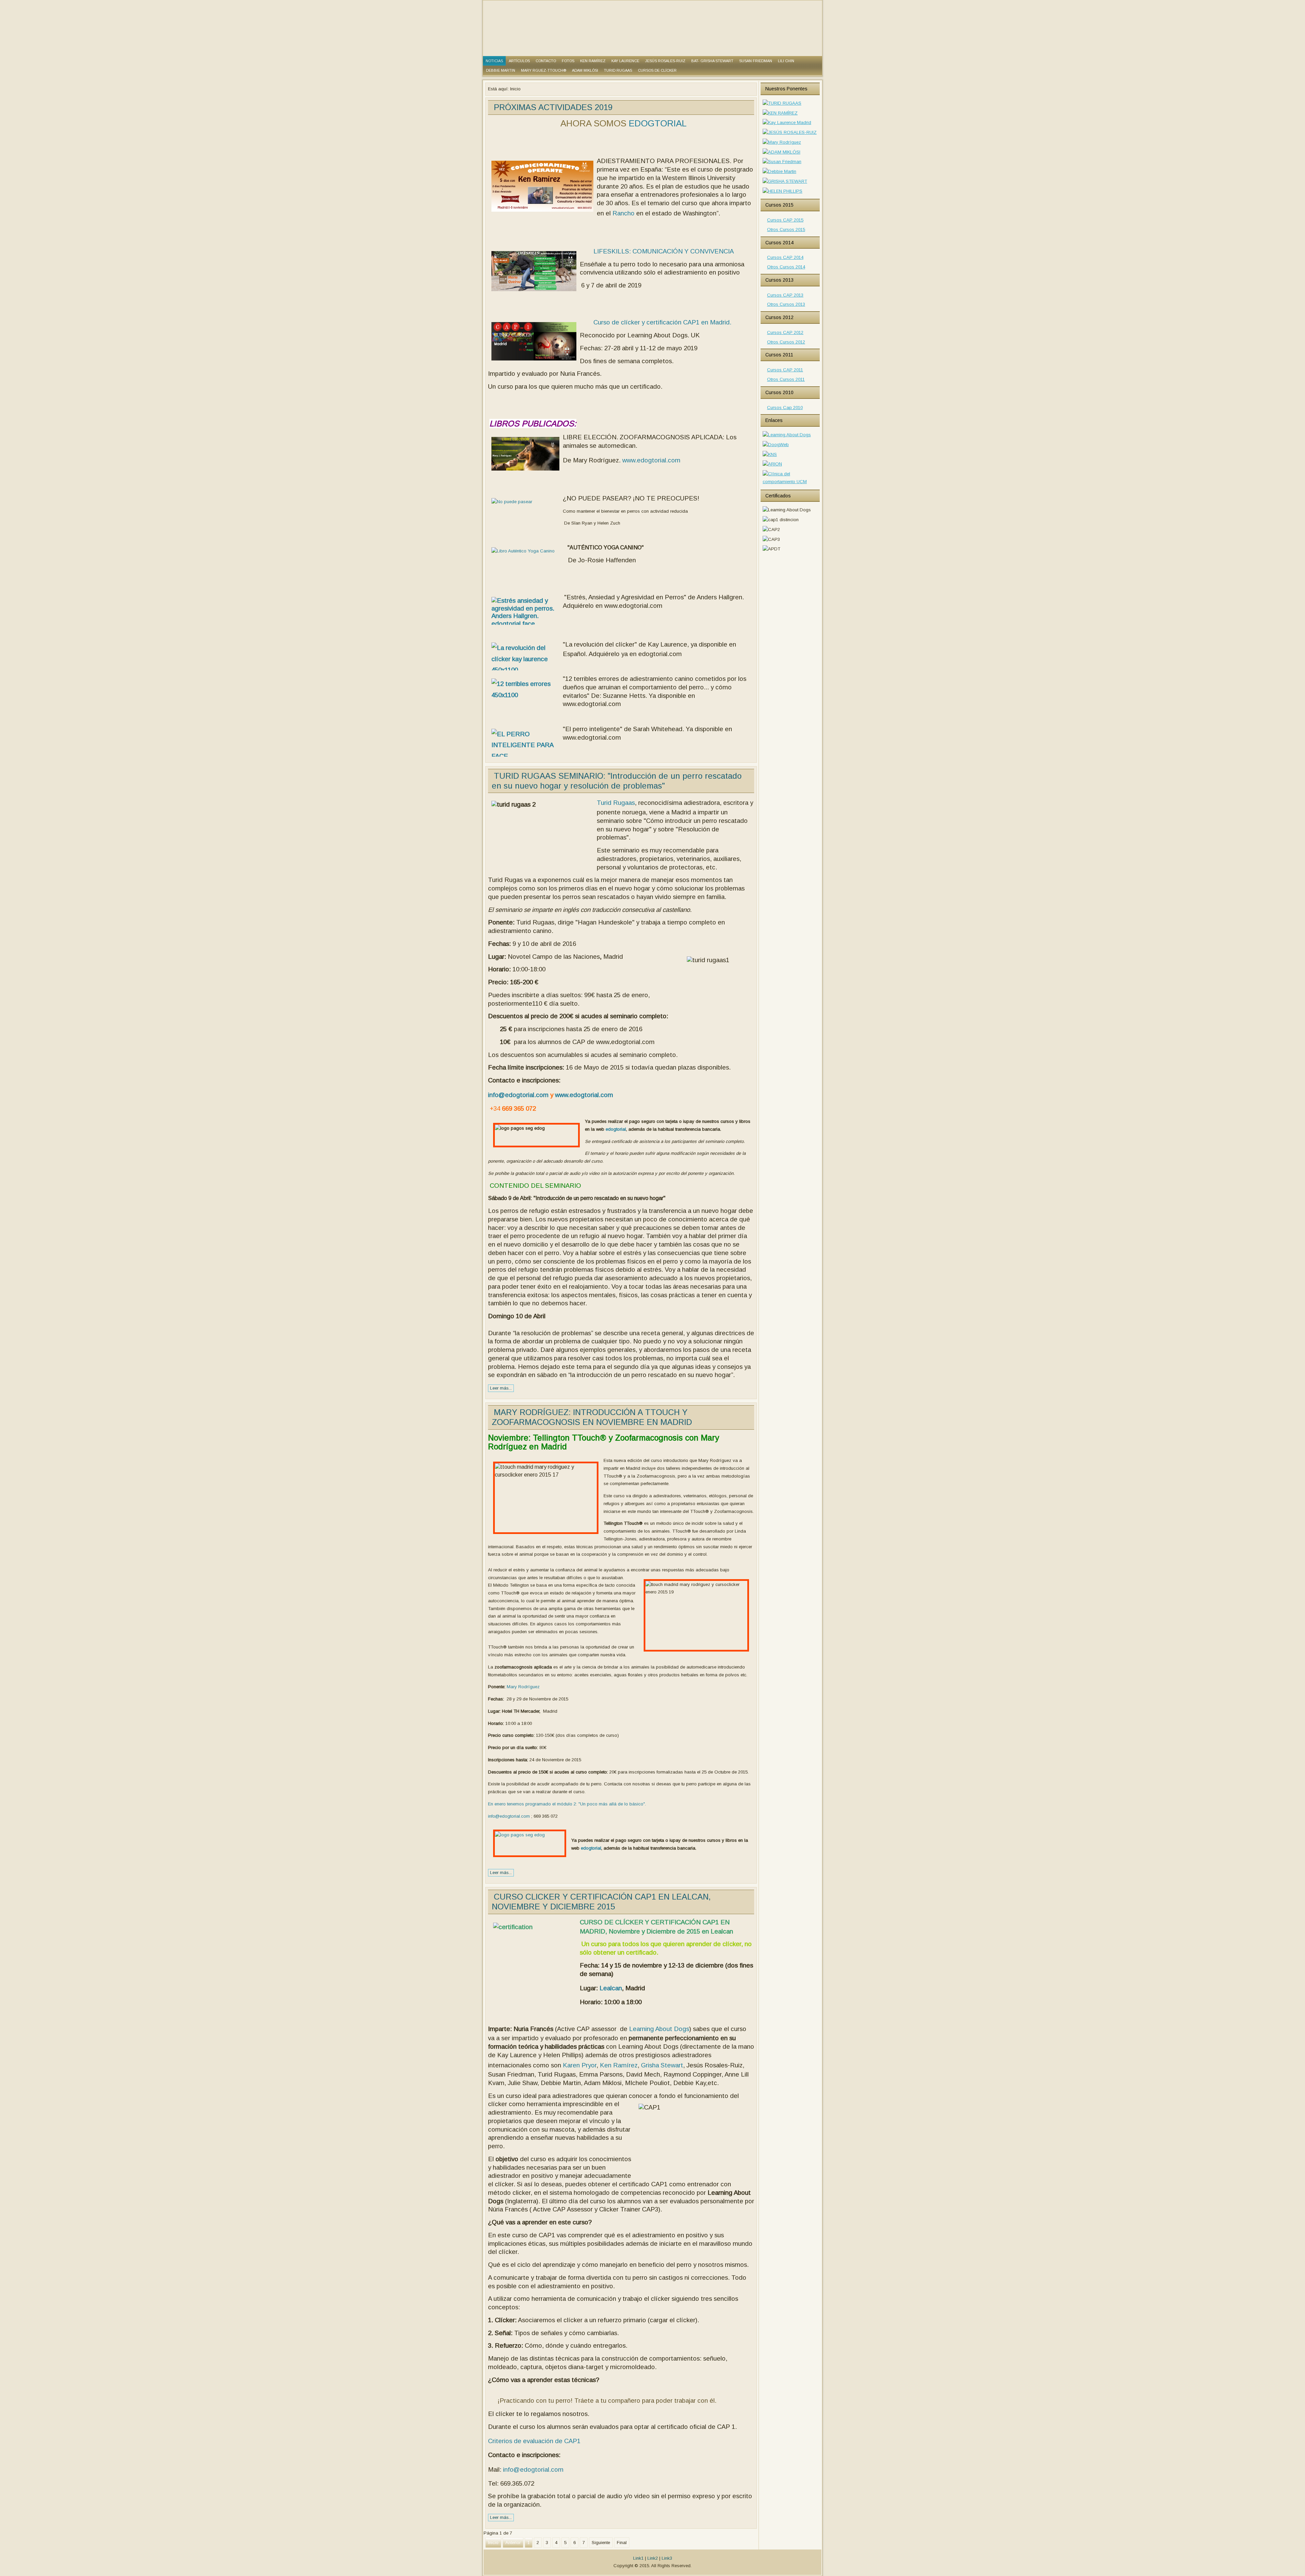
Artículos (519, 61)
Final (622, 2543)
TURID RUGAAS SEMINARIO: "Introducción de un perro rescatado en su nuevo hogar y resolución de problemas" (617, 781)
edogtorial (615, 1129)
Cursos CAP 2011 (785, 370)
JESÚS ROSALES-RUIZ (665, 61)
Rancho (623, 213)
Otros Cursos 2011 (786, 379)
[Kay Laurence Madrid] (787, 122)
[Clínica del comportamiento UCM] (790, 482)
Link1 (638, 2558)
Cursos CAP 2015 (785, 220)
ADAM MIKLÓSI (585, 70)
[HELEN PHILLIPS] (782, 191)
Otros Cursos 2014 (786, 267)
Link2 (653, 2558)
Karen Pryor (580, 2065)
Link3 (667, 2558)
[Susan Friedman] (782, 162)
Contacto (546, 61)
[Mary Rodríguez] (782, 142)
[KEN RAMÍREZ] (780, 113)
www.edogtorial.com (651, 460)
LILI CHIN (786, 61)
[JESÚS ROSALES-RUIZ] (790, 132)
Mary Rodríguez (523, 1687)
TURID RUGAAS (618, 70)
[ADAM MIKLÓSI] (781, 152)
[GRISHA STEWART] (785, 181)
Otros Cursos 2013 (786, 304)
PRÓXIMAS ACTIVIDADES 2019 (553, 107)
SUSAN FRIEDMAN (756, 61)
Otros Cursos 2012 (786, 342)
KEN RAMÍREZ (593, 61)
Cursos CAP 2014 (785, 257)
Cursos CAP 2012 (785, 332)
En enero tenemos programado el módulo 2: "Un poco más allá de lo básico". (567, 1804)
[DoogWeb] (776, 445)
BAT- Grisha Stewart (712, 61)
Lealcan (611, 1988)
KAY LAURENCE (625, 61)
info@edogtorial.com (518, 1095)
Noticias (494, 61)
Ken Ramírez (619, 2065)
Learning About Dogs (659, 2029)
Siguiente (601, 2543)
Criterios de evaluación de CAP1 (534, 2441)
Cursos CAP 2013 (785, 295)
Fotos (568, 61)
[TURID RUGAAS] (782, 103)
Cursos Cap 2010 (785, 408)
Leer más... (501, 1388)
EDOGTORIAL (658, 123)
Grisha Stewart (662, 2065)
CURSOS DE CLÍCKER (657, 70)
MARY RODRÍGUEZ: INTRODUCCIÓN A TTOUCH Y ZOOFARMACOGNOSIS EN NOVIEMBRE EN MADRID (592, 1417)
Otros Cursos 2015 (786, 230)
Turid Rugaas (616, 803)
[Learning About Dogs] (787, 435)
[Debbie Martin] (779, 171)
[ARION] (772, 464)
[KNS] (770, 454)
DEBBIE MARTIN (501, 70)
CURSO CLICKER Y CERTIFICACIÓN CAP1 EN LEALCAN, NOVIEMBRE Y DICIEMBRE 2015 (601, 1902)
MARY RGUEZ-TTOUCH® (544, 70)
